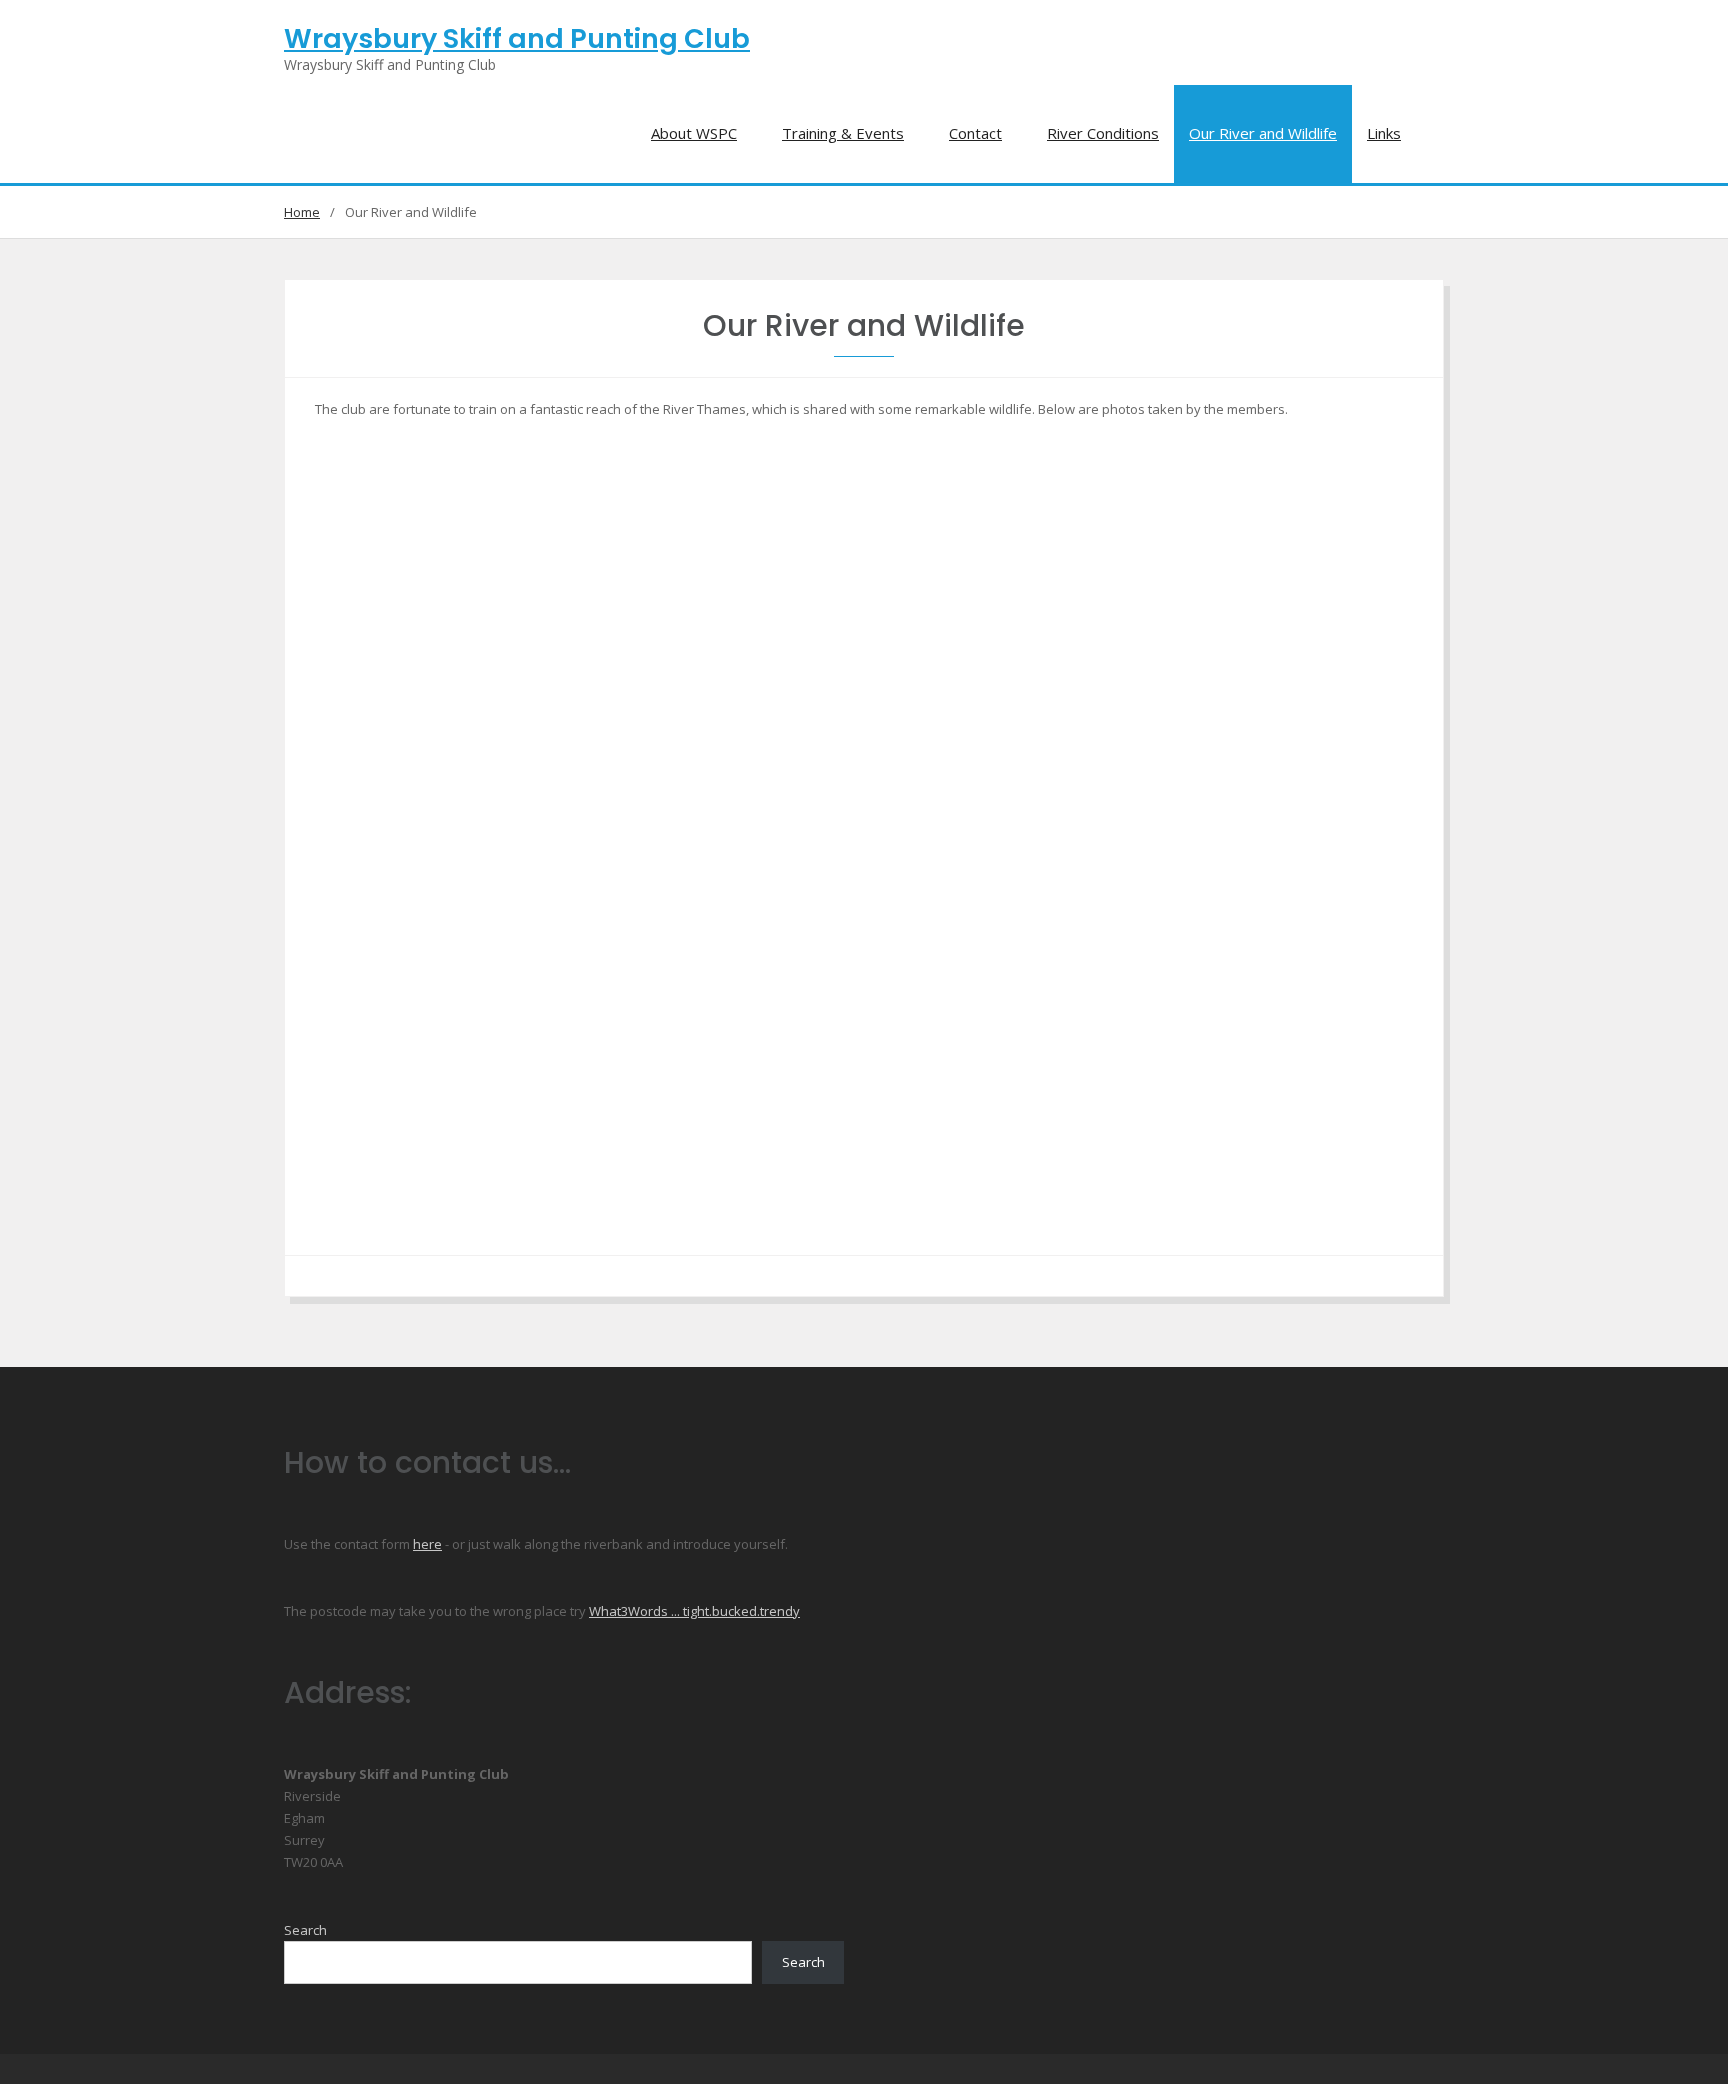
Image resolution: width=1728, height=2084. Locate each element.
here (427, 1544)
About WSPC (694, 133)
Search (305, 1930)
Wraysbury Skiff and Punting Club (517, 38)
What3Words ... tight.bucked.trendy (694, 1611)
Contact (975, 133)
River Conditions (1103, 133)
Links (1384, 133)
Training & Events (843, 133)
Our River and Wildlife (1263, 133)
